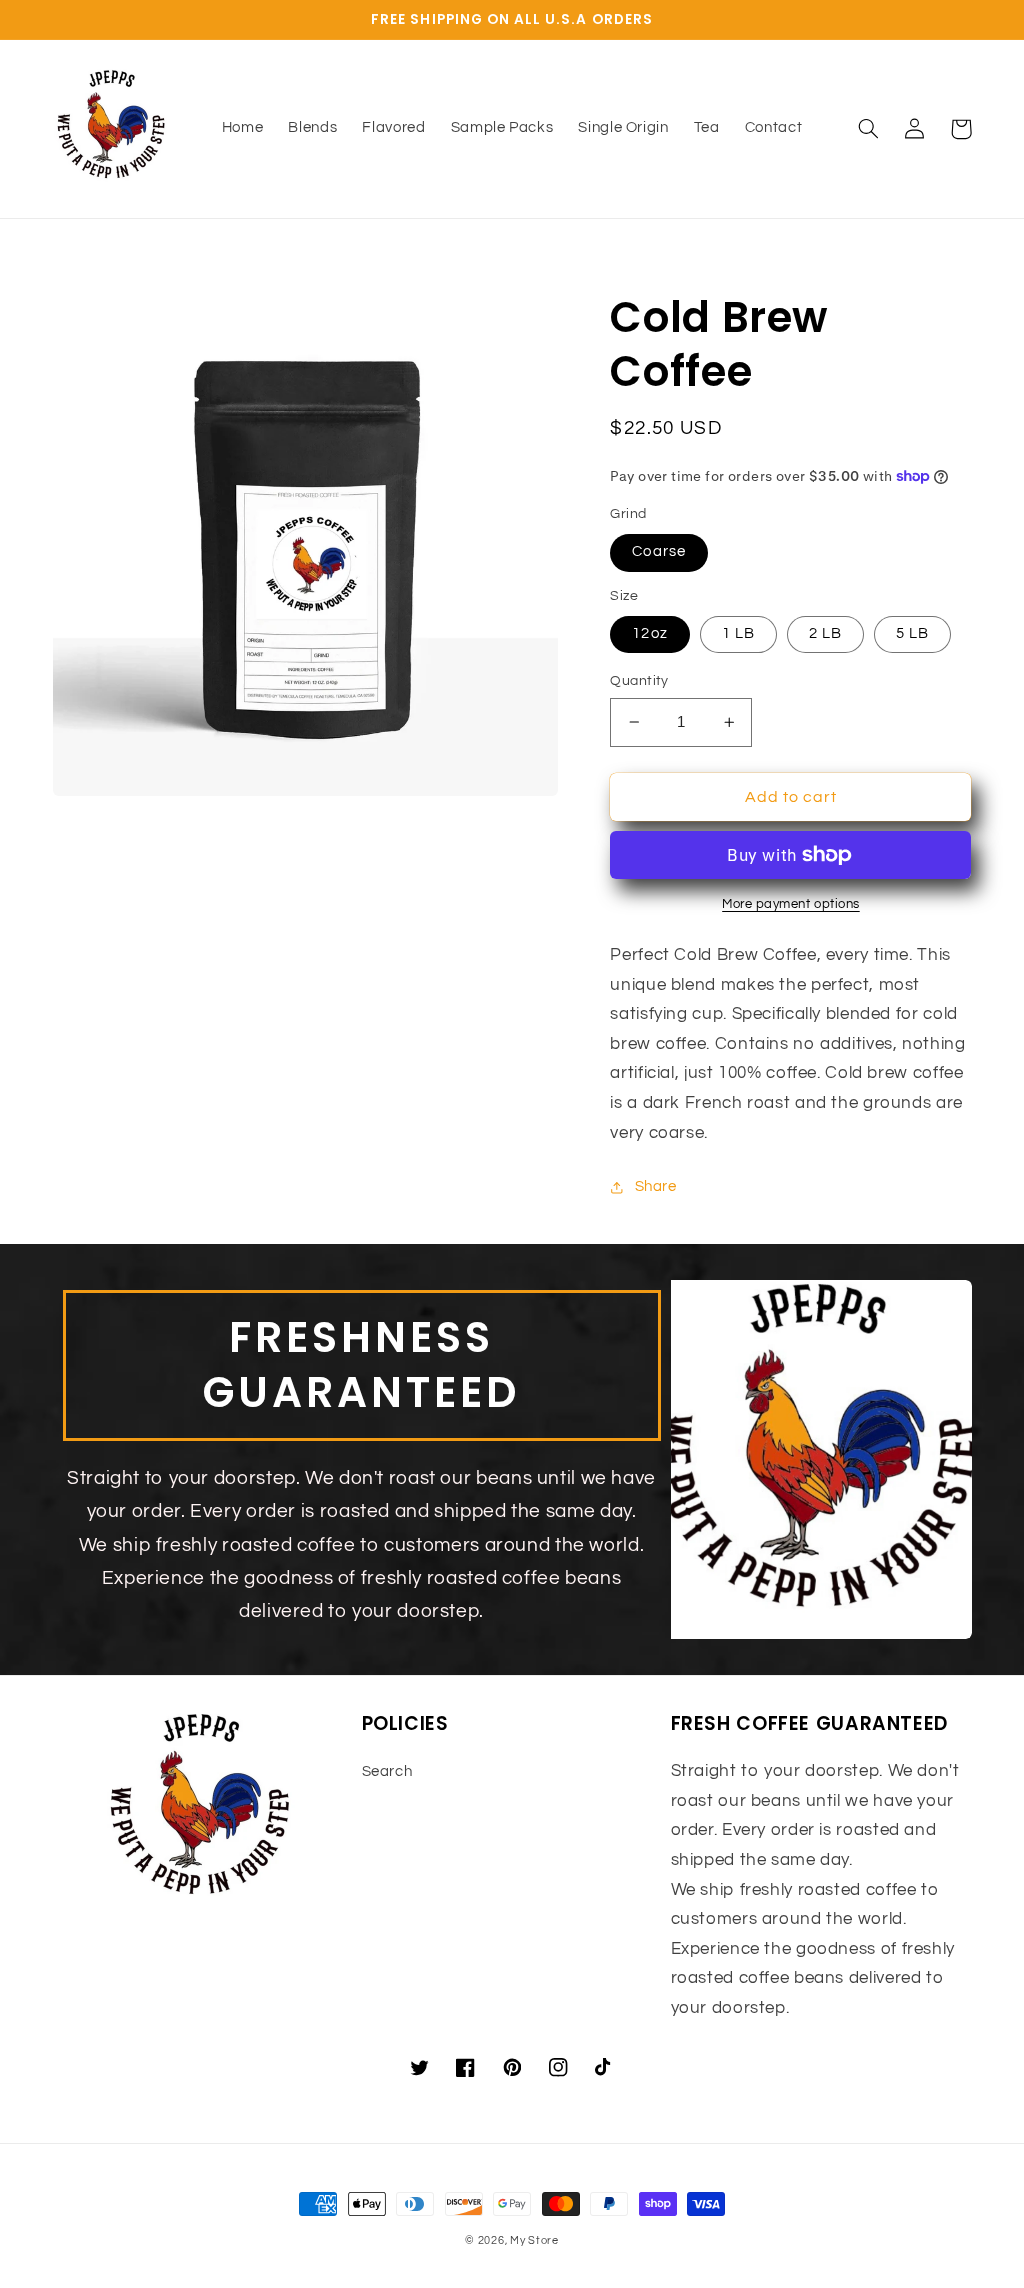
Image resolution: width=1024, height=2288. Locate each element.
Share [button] (655, 1186)
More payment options (791, 904)
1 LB (738, 633)
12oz (649, 633)
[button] (869, 129)
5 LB (912, 633)
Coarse (658, 551)
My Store (534, 2240)
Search (387, 1771)
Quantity (639, 681)
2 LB (825, 633)
